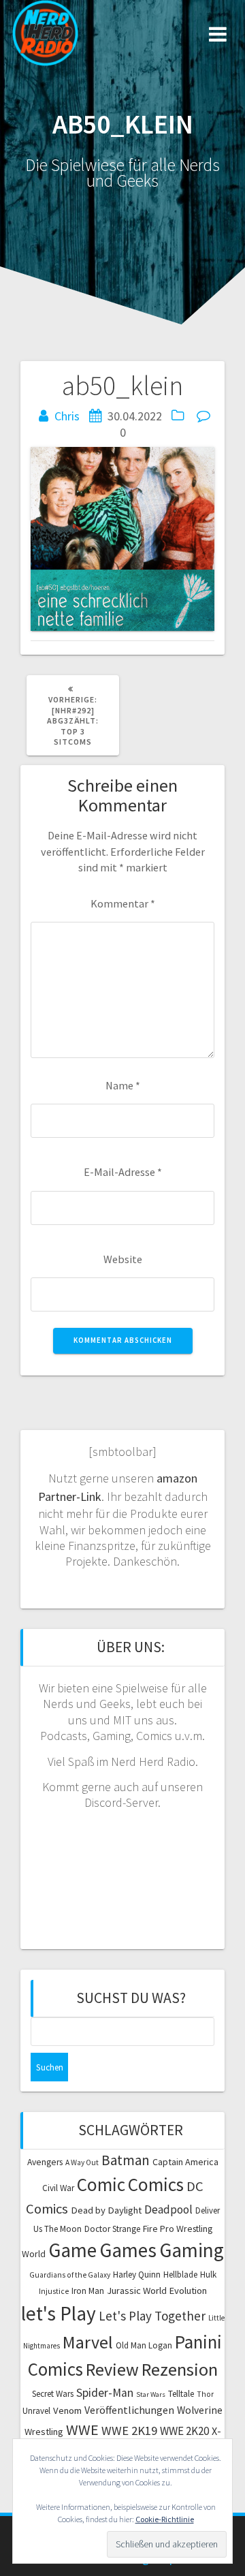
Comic (101, 2184)
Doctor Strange (112, 2229)
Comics (156, 2184)
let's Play (59, 2313)
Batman (126, 2160)
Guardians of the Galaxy (70, 2275)
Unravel (36, 2411)
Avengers (45, 2162)
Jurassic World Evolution (157, 2291)
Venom (67, 2410)
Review (112, 2369)
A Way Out (82, 2162)
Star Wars (151, 2394)
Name (123, 1085)
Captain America (185, 2162)
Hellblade (180, 2275)
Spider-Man (105, 2393)
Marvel (88, 2342)
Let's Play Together (152, 2316)
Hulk (208, 2275)
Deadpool (168, 2209)
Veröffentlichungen (129, 2410)
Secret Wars (53, 2394)
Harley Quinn (137, 2275)
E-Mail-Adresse (123, 1172)
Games (128, 2250)
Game (72, 2250)
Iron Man (88, 2291)
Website (123, 1259)
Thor (205, 2394)
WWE (82, 2430)
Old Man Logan (144, 2345)
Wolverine (200, 2410)
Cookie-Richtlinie (165, 2519)
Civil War (58, 2188)
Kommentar (123, 903)
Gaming (192, 2250)
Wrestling (44, 2432)
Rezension (180, 2369)
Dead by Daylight (106, 2210)
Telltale (181, 2394)
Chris (67, 416)
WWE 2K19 (129, 2431)
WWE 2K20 (184, 2431)
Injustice (54, 2291)
